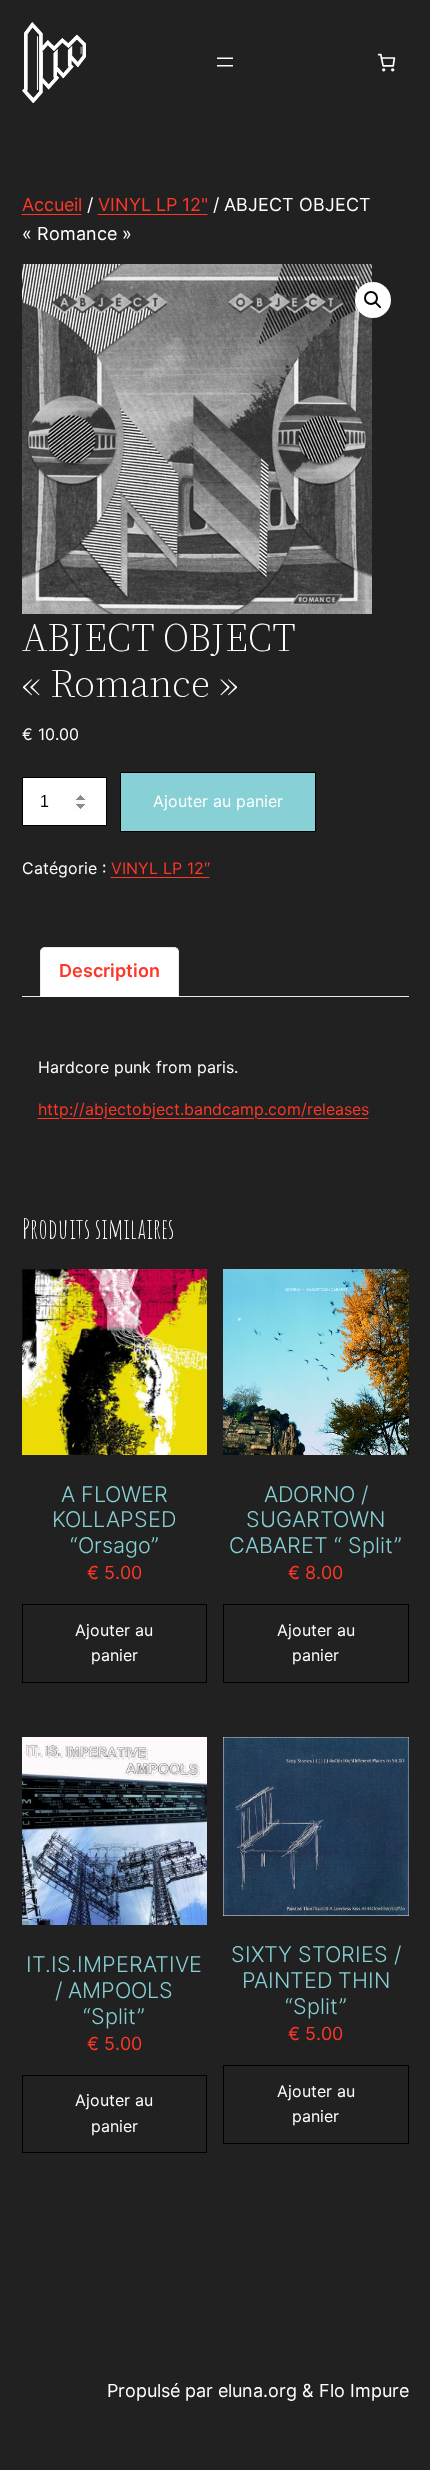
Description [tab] (109, 970)
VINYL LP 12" (153, 204)
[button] (373, 300)
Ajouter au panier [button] (114, 1643)
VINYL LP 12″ (160, 868)
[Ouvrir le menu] (225, 62)
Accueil (52, 204)
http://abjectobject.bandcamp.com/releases (203, 1109)
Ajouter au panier (218, 801)
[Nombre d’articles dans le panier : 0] (386, 62)
